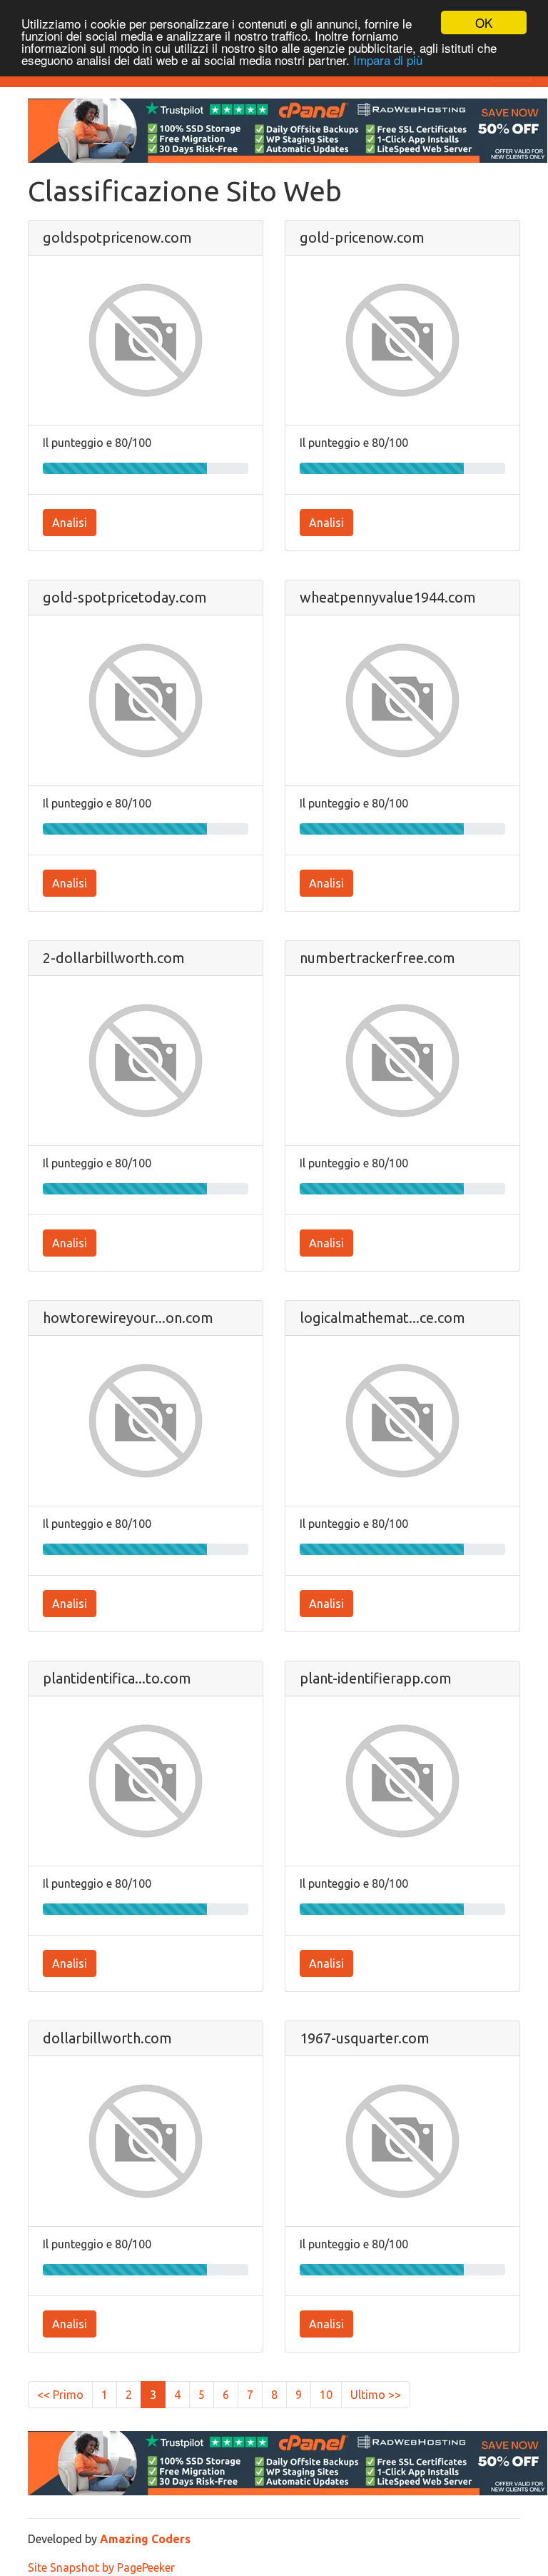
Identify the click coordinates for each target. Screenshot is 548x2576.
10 (326, 2395)
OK (484, 22)
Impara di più (388, 60)
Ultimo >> (376, 2395)
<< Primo (60, 2395)
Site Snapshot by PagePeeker (101, 2567)
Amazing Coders (145, 2539)
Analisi (70, 523)
